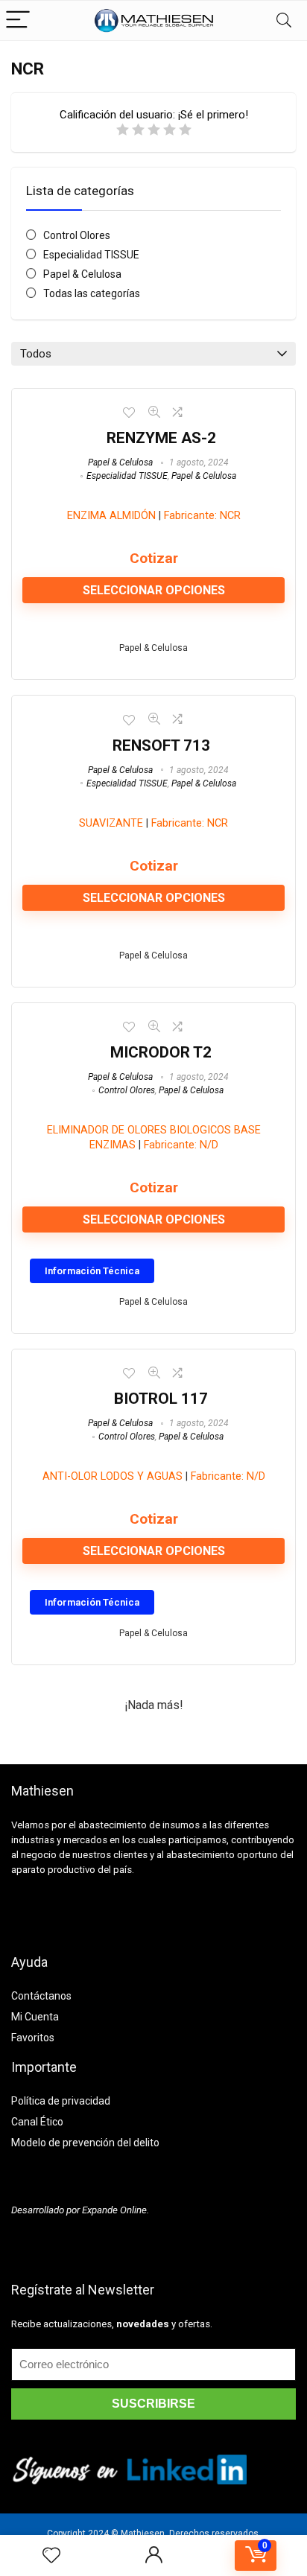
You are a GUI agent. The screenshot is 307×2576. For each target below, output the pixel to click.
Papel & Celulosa (82, 274)
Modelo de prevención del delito (85, 2143)
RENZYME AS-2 (161, 438)
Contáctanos (41, 1996)
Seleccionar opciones (154, 590)
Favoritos (33, 2038)
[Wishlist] (51, 2556)
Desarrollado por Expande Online (79, 2210)
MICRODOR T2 (161, 1052)
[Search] (284, 20)
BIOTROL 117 (161, 1399)
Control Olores (77, 235)
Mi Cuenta (35, 2017)
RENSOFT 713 (161, 745)
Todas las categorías (92, 293)
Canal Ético (37, 2122)
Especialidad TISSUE (91, 255)
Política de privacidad (61, 2101)
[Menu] (18, 20)
